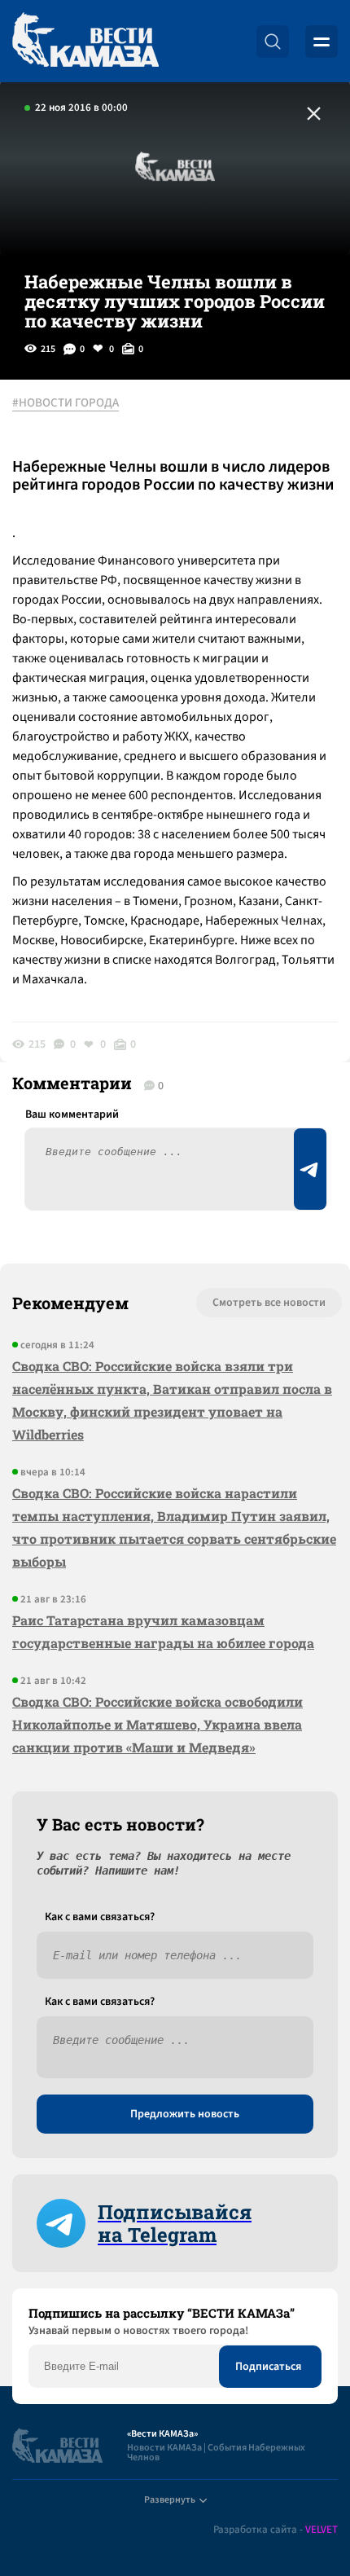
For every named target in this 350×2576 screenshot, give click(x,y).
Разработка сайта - (276, 2530)
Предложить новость (185, 2114)
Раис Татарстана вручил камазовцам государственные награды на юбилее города (163, 1631)
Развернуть (170, 2500)
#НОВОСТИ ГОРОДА (66, 403)
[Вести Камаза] (85, 41)
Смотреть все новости (269, 1303)
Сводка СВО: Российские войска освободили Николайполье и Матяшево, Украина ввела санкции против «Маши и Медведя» (157, 1724)
